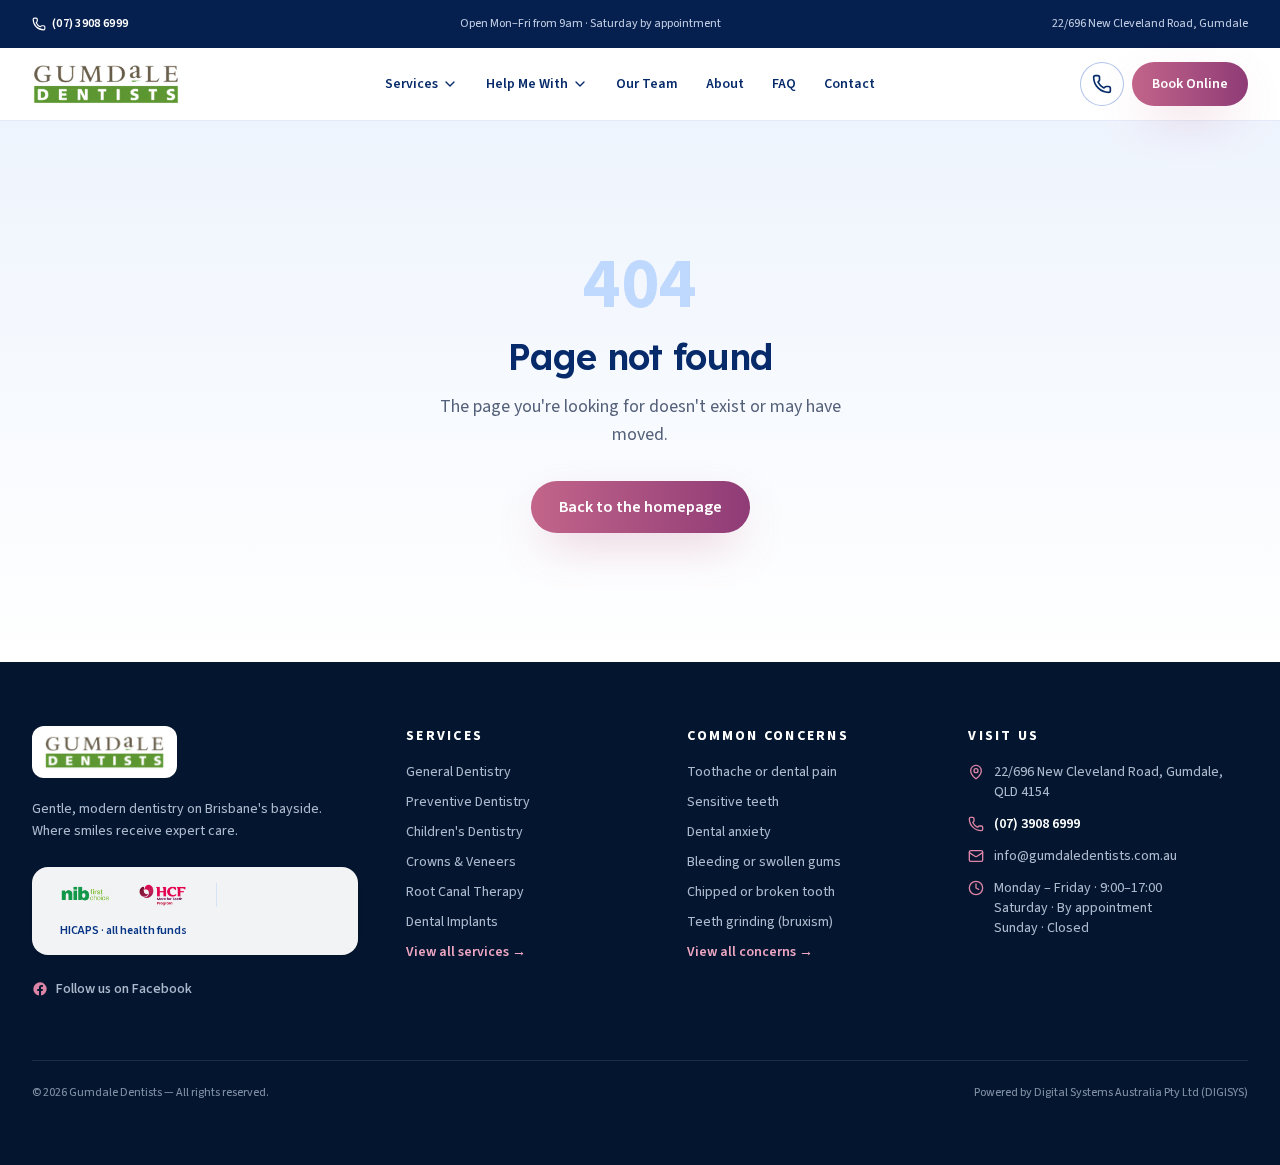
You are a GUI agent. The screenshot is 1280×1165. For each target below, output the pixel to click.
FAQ (784, 84)
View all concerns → (750, 952)
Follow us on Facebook (124, 989)
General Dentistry (458, 772)
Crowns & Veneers (461, 862)
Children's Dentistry (464, 832)
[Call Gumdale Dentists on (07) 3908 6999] (1102, 84)
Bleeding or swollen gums (764, 862)
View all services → (466, 952)
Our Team (647, 84)
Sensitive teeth (733, 802)
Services (411, 84)
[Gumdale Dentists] (106, 84)
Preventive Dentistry (468, 802)
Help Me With (527, 84)
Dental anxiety (729, 832)
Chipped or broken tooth (761, 892)
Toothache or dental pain (762, 772)
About (725, 84)
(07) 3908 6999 (90, 23)
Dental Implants (452, 922)
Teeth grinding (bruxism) (760, 922)
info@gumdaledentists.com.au (1085, 856)
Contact (849, 84)
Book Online (1190, 84)
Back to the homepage (640, 507)
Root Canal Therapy (465, 892)
